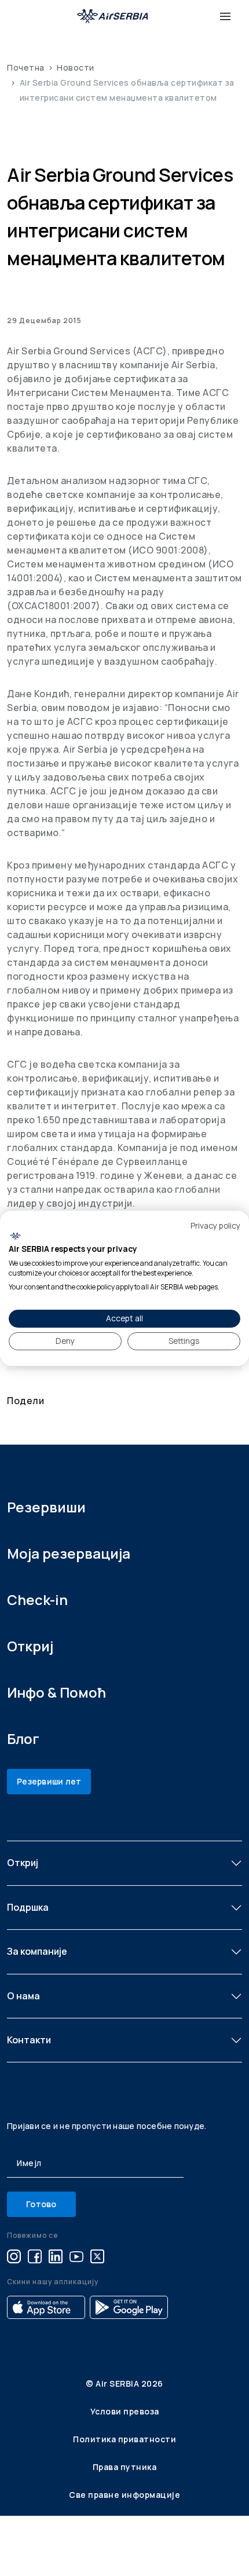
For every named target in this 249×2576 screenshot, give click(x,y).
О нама (23, 1996)
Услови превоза (125, 2411)
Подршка (28, 1907)
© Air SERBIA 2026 (124, 2383)
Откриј (30, 1646)
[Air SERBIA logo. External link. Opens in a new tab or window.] (15, 1236)
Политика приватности (124, 2439)
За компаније (37, 1951)
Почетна (26, 67)
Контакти (29, 2040)
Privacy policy (215, 1225)
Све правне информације (124, 2495)
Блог (23, 1738)
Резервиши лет (49, 1781)
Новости (76, 67)
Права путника (125, 2467)
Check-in (37, 1600)
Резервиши (46, 1507)
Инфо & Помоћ (56, 1692)
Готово (41, 2204)
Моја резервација (69, 1553)
